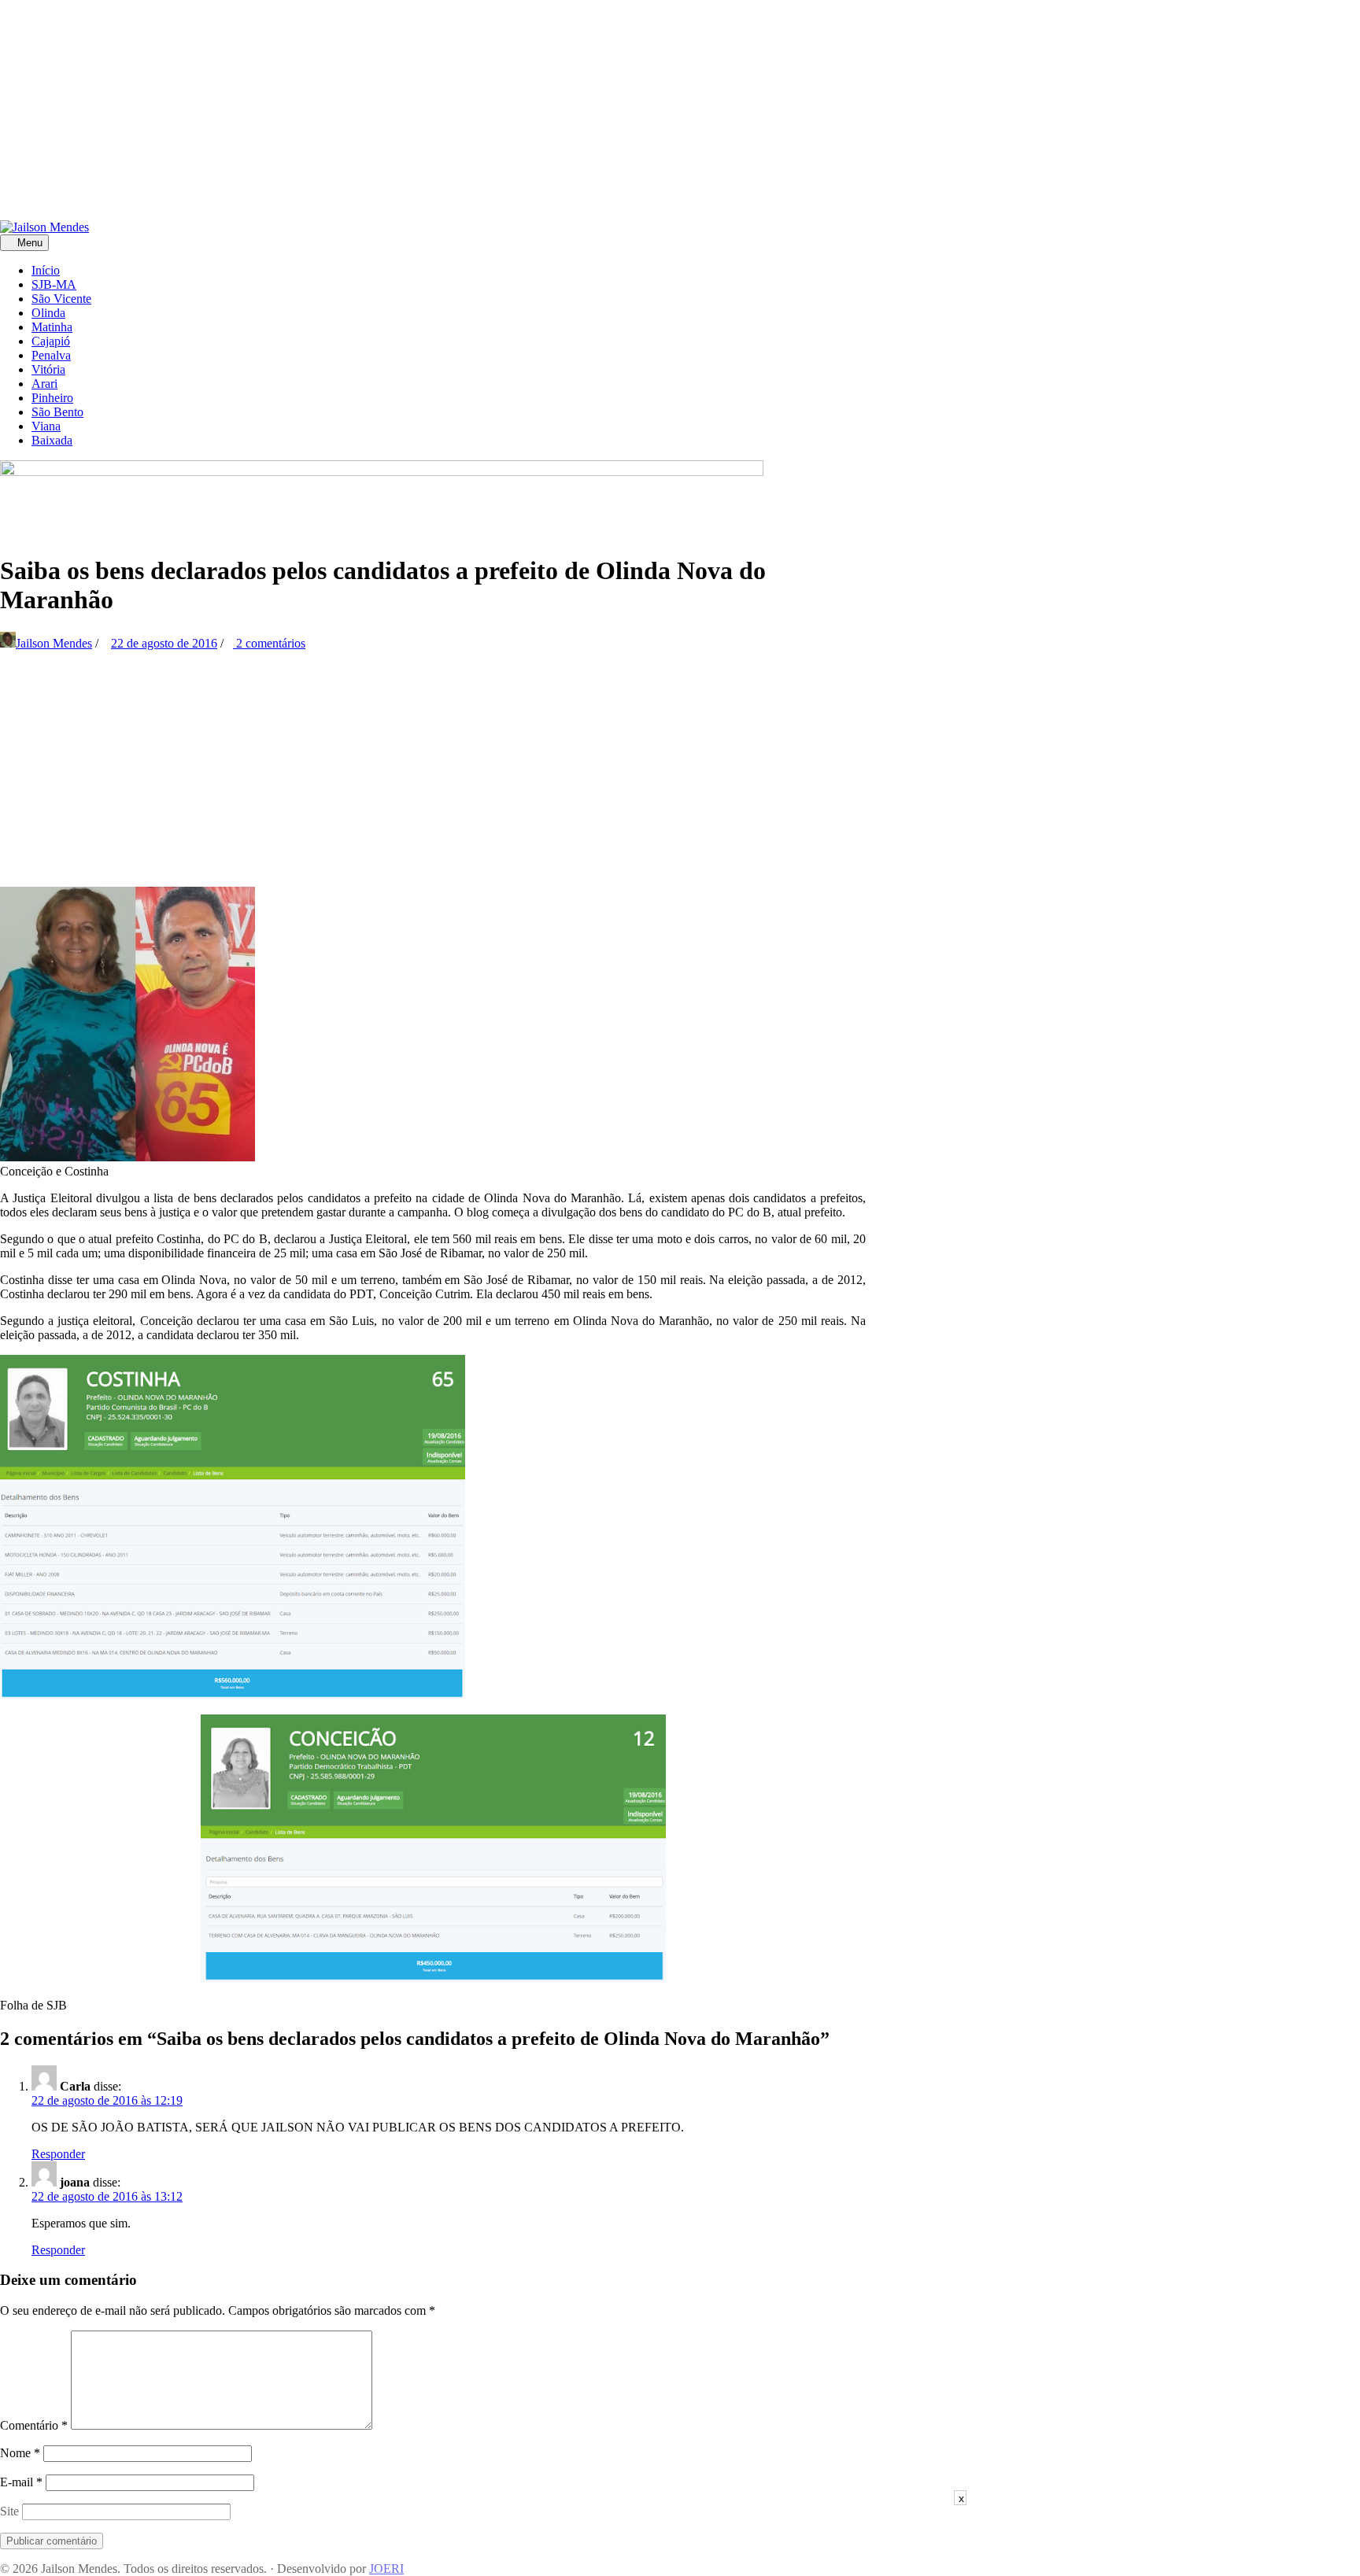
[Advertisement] (472, 110)
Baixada (52, 440)
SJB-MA (54, 284)
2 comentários (269, 643)
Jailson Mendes (54, 643)
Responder (58, 2154)
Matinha (52, 327)
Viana (46, 426)
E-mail (21, 2482)
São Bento (57, 412)
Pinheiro (52, 398)
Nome (20, 2453)
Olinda (48, 313)
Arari (44, 384)
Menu (28, 243)
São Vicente (61, 299)
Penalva (51, 355)
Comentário (34, 2425)
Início (46, 270)
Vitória (48, 369)
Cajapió (51, 341)
